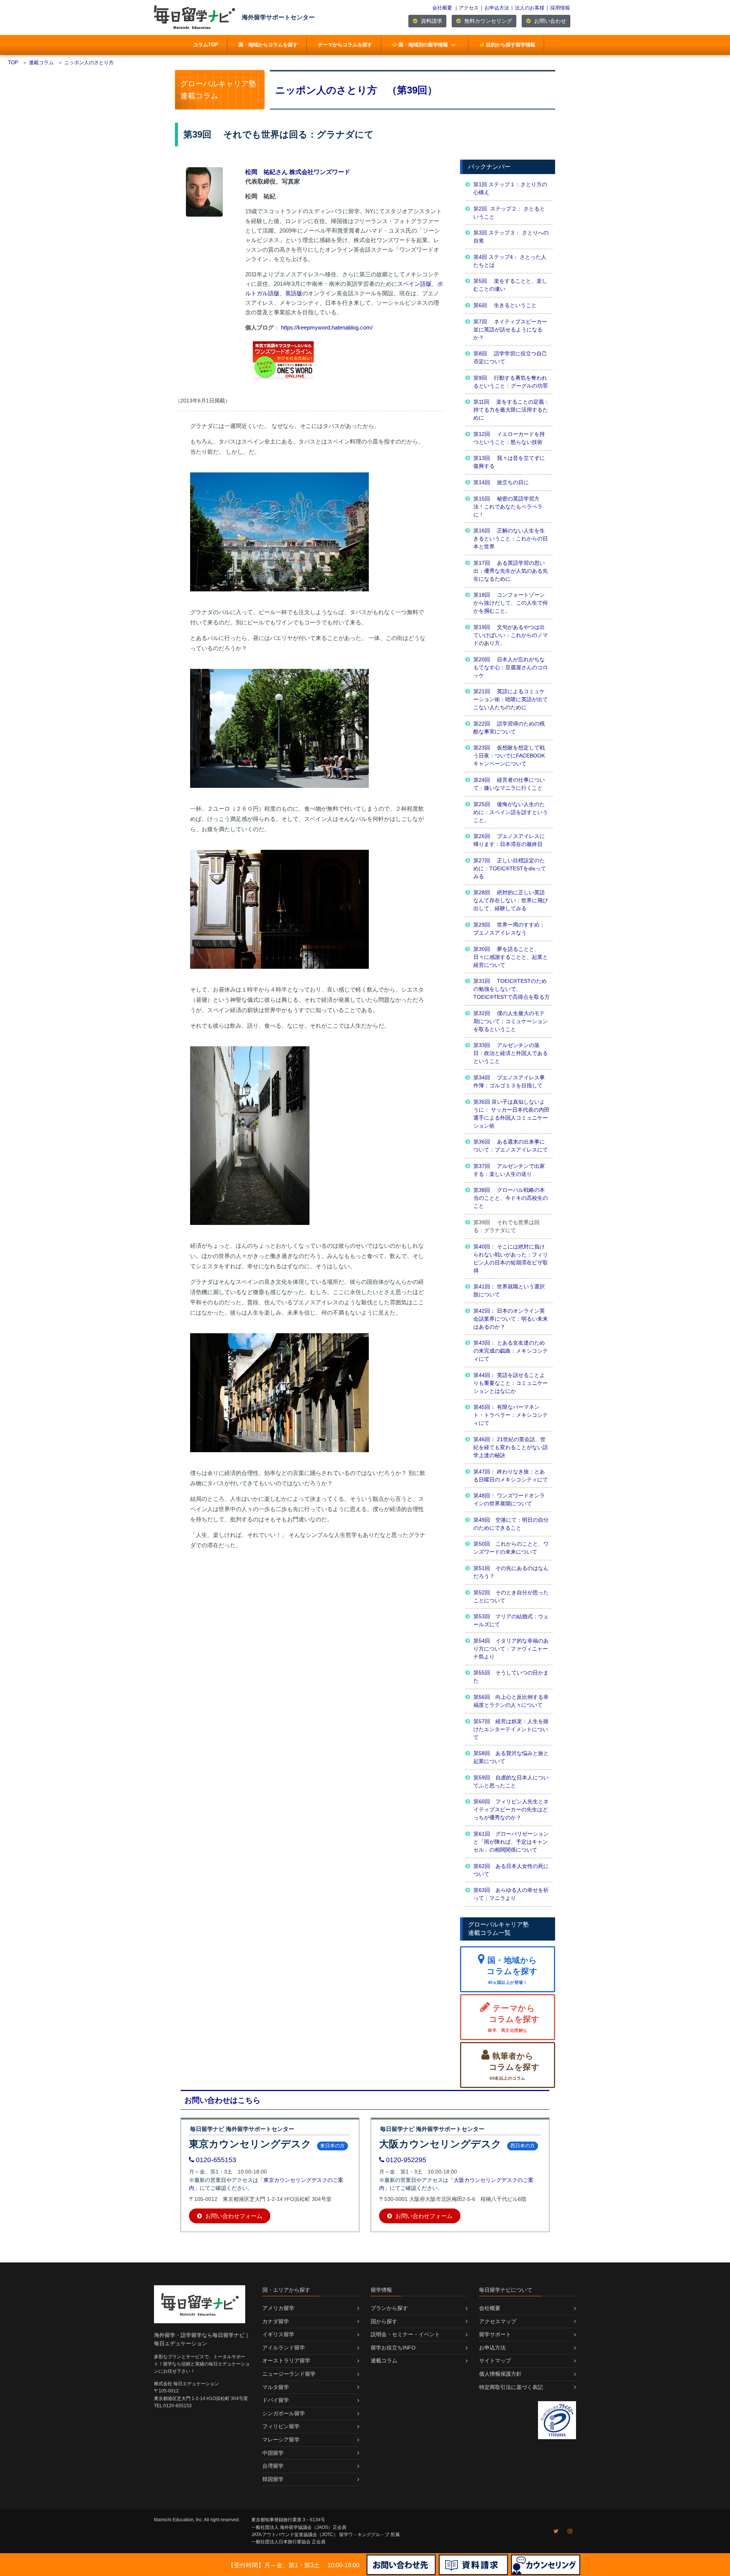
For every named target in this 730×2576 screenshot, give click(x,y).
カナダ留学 (276, 2321)
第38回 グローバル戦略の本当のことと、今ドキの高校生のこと (511, 1198)
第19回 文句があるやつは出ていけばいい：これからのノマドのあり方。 (511, 635)
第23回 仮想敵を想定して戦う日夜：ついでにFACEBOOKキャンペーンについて (509, 756)
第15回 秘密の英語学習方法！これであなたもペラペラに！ (508, 507)
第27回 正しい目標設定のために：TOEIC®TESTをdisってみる (510, 868)
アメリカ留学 (278, 2308)
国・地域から (512, 1970)
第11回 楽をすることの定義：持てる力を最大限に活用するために (511, 410)
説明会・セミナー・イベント (405, 2334)
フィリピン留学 (281, 2426)
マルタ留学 (276, 2387)
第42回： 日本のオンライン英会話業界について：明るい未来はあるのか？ (511, 1319)
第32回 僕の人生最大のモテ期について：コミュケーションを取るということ (511, 1021)
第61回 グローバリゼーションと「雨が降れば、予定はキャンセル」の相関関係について (511, 1842)
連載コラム (384, 2361)
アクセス (469, 8)
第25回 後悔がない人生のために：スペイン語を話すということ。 (511, 812)
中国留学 (273, 2453)
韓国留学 (273, 2479)
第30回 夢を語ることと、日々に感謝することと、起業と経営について (511, 957)
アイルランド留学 (284, 2348)
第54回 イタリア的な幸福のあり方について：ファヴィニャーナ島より (511, 1649)
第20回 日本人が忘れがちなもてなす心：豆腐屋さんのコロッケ (511, 667)
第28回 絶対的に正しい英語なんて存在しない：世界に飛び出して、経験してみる (511, 900)
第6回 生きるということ (505, 305)
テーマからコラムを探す (345, 45)
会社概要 (442, 8)
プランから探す (389, 2308)
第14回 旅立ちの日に (501, 482)
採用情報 (560, 8)
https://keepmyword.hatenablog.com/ (327, 327)
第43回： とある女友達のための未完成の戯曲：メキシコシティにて (511, 1351)
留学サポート (495, 2334)
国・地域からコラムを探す (268, 45)
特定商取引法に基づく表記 (511, 2387)
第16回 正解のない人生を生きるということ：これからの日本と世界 (511, 539)
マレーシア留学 (281, 2440)
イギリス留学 (278, 2334)
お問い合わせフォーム (233, 2216)
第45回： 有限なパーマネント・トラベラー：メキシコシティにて (511, 1415)
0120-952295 (406, 2160)
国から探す (384, 2321)
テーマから (514, 2018)
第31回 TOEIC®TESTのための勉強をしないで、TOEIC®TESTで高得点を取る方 (512, 989)
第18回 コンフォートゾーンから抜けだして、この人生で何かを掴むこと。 (511, 603)
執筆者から (514, 2066)
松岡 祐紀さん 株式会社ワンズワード (298, 172)
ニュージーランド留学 (289, 2374)
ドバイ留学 (276, 2400)
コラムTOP (206, 45)
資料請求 (431, 21)
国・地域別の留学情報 (423, 45)
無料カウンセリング (487, 21)
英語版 (294, 293)
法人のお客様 (530, 8)
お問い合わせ (549, 21)
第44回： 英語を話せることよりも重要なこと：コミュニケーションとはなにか (511, 1383)
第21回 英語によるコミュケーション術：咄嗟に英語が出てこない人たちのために (511, 699)
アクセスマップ (498, 2321)
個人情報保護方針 (500, 2374)
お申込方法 (497, 8)
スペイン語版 (414, 284)
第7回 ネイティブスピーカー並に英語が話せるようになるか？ (510, 330)
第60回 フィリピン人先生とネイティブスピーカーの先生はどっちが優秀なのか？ (511, 1809)
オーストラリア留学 (286, 2361)
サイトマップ (495, 2361)
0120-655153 (216, 2160)
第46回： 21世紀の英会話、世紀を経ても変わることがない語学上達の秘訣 (511, 1447)
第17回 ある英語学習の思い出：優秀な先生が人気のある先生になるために (511, 571)
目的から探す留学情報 (511, 45)
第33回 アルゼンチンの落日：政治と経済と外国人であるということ (511, 1053)
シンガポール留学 (284, 2413)
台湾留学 (273, 2466)
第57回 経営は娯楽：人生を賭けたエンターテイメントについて (511, 1729)
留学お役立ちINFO (393, 2348)
